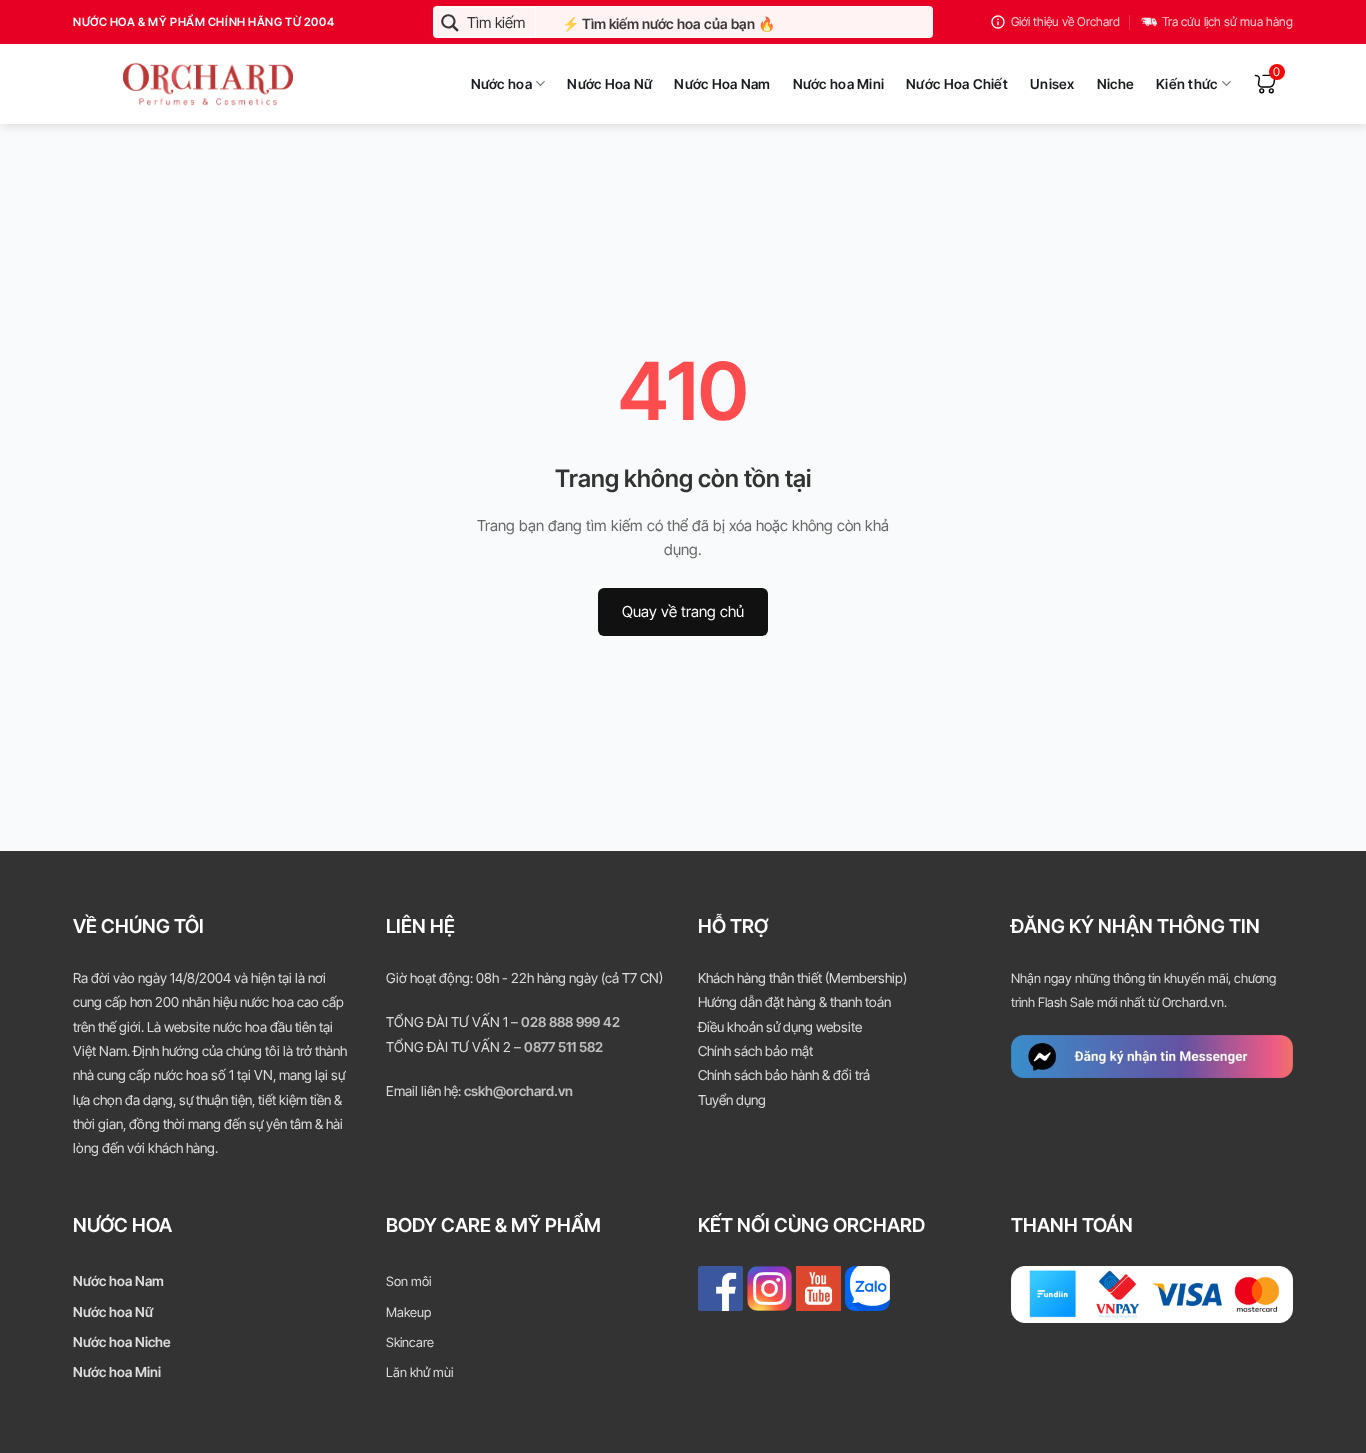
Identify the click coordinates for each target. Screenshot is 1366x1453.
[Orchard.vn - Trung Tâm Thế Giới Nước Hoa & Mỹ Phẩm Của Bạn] (163, 84)
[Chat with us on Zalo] (867, 1287)
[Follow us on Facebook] (720, 1287)
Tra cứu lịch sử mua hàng (1227, 21)
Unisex (1052, 84)
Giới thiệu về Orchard (1065, 21)
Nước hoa (501, 84)
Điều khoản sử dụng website (780, 1027)
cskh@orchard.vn (518, 1091)
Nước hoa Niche (122, 1342)
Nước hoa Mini (839, 84)
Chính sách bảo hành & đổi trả (784, 1075)
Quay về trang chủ (683, 611)
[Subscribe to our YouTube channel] (818, 1287)
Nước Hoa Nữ (609, 84)
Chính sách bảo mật (755, 1051)
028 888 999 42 (570, 1022)
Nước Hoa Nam (722, 84)
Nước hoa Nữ (113, 1312)
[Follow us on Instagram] (769, 1287)
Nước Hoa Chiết (957, 84)
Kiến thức (1186, 84)
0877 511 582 (563, 1047)
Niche (1115, 84)
